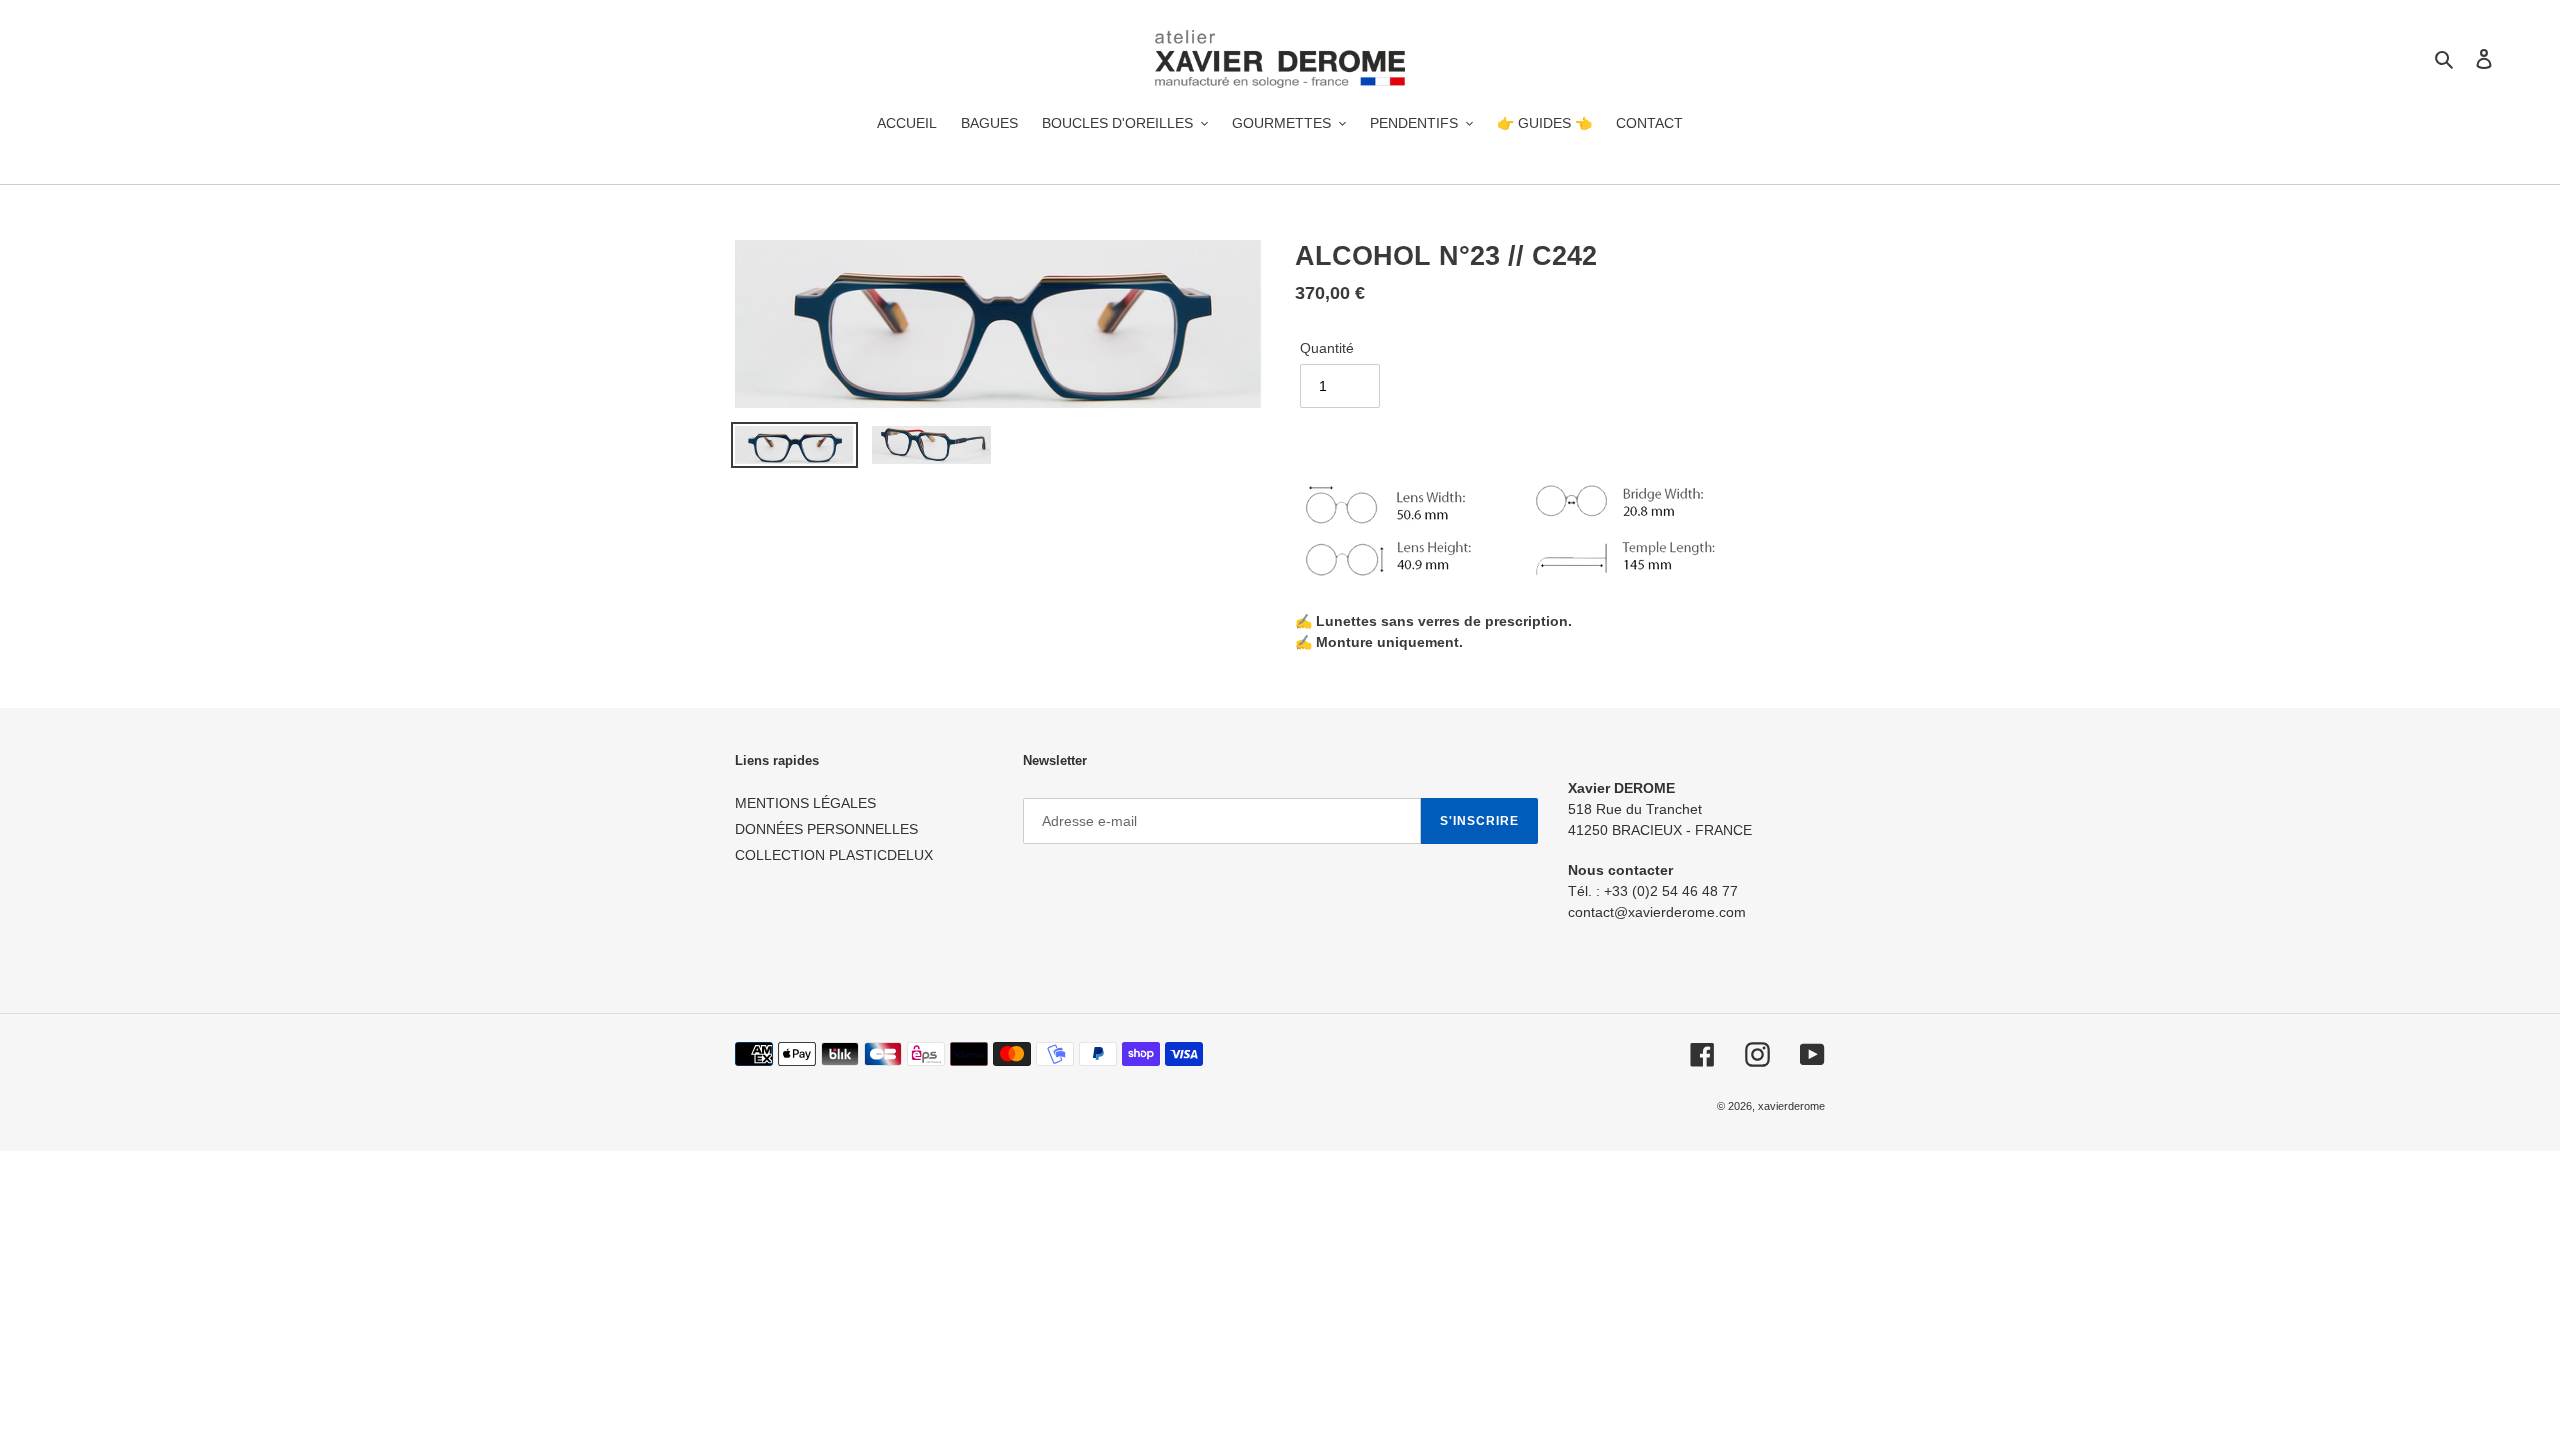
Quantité (1327, 348)
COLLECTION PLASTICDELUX (834, 855)
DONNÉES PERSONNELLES (826, 829)
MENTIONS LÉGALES (805, 803)
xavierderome (1791, 1106)
